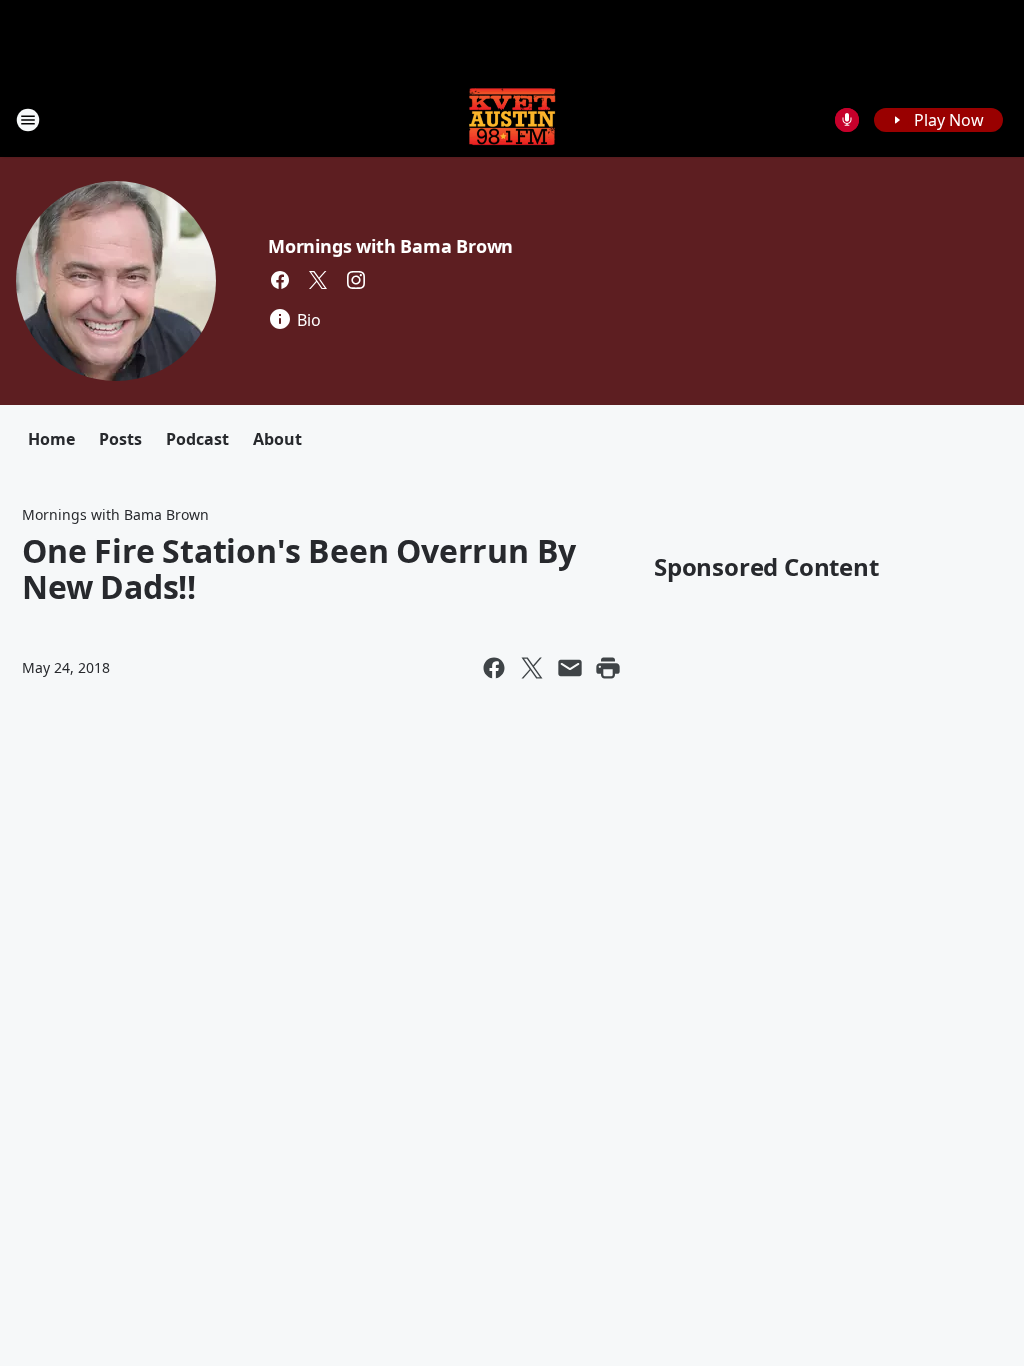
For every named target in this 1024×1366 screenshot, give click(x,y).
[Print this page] (608, 668)
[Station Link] (512, 119)
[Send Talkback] (847, 120)
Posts (120, 439)
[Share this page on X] (532, 668)
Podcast (197, 439)
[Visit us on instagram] (356, 280)
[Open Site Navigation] (28, 120)
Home (51, 439)
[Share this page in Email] (570, 668)
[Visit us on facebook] (280, 280)
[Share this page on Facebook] (494, 668)
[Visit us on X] (318, 280)
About (277, 439)
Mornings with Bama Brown (390, 246)
